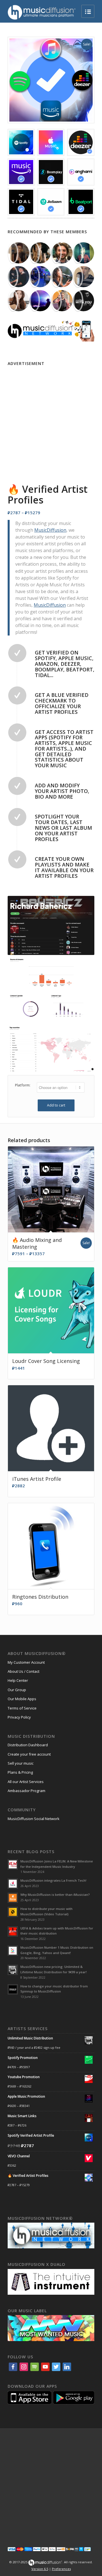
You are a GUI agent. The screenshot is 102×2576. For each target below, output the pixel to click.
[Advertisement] (51, 419)
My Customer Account (26, 1662)
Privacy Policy (19, 1717)
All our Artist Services (26, 1782)
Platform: (23, 1085)
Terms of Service (22, 1708)
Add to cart (56, 1105)
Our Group (17, 1690)
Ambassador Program (26, 1791)
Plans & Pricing (20, 1772)
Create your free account (29, 1754)
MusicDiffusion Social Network (34, 1819)
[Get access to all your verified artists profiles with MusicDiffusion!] (51, 80)
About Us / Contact (24, 1671)
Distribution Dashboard (28, 1745)
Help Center (18, 1680)
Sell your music (21, 1763)
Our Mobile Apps (22, 1699)
